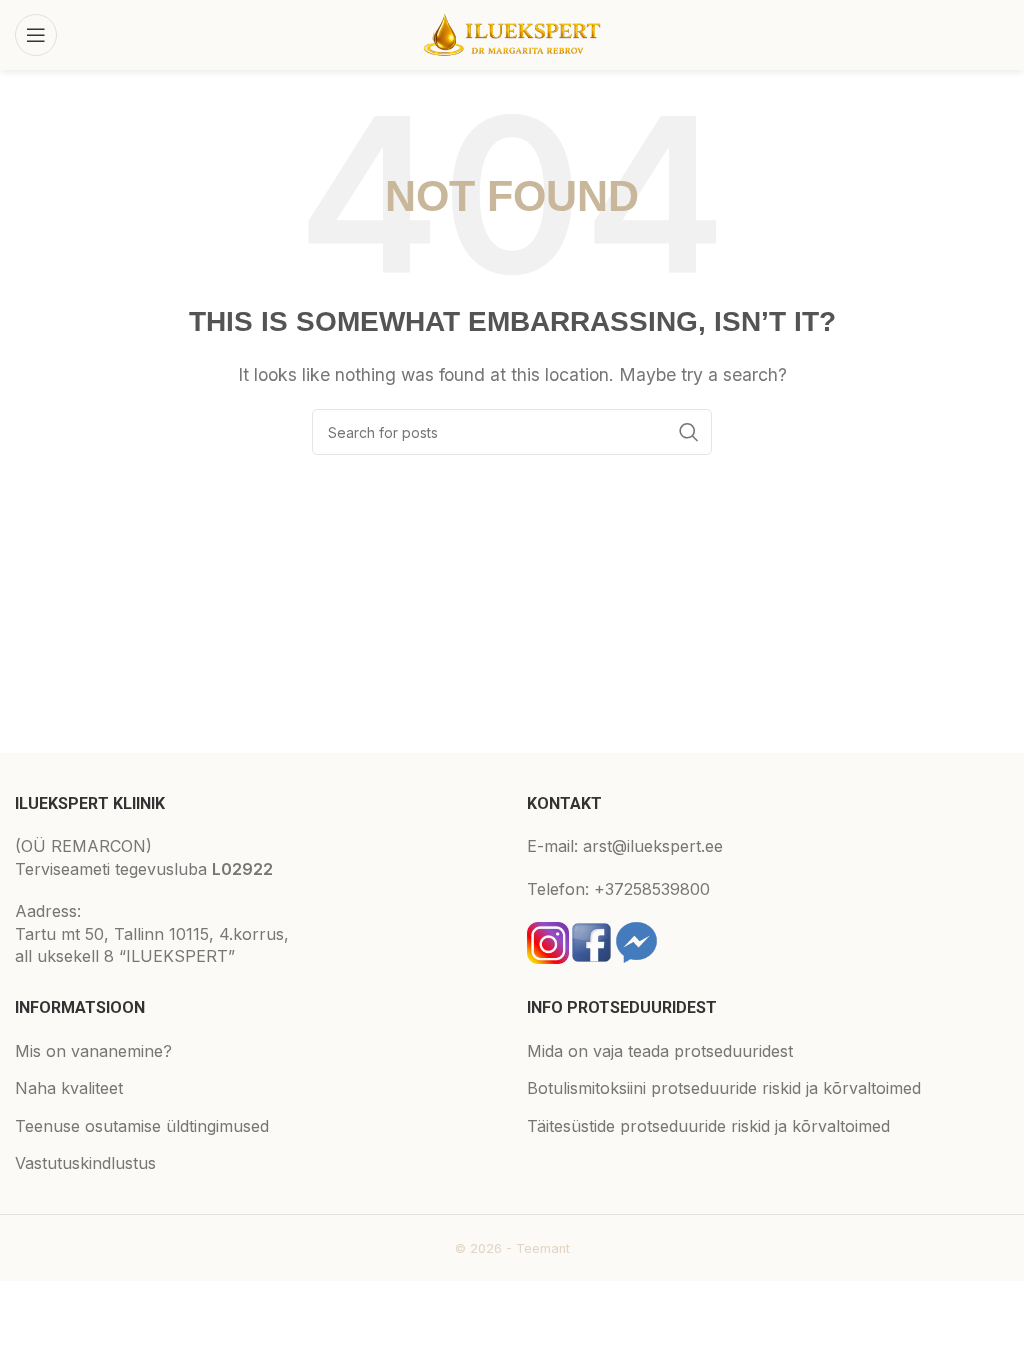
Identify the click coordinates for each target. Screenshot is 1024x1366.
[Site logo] (512, 33)
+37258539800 (652, 889)
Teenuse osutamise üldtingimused (142, 1126)
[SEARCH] (689, 432)
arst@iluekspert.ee (653, 846)
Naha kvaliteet (69, 1088)
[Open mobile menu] (36, 35)
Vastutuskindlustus (85, 1163)
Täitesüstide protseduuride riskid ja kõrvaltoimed (708, 1126)
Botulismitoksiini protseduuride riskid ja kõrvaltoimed (724, 1088)
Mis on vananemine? (93, 1051)
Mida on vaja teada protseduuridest (660, 1051)
